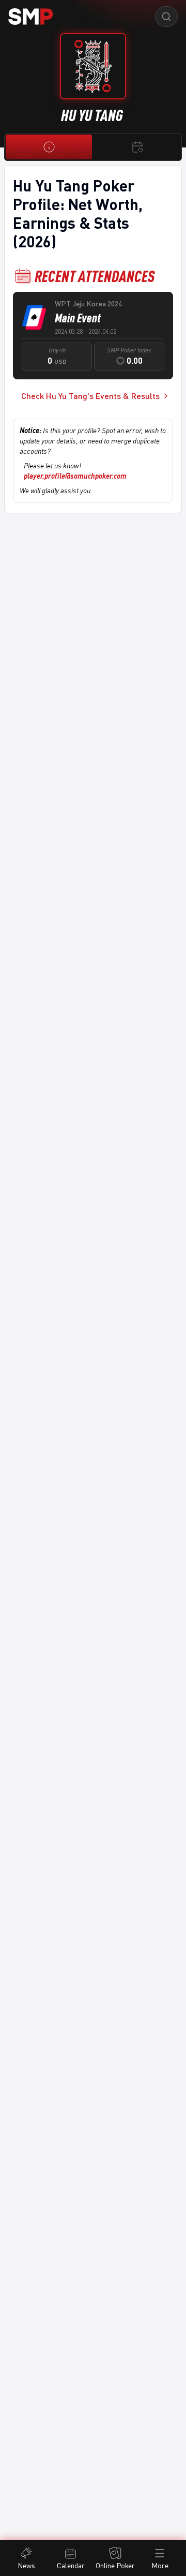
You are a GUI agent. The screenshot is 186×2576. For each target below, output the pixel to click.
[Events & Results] (137, 147)
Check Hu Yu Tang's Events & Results (90, 396)
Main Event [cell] (78, 318)
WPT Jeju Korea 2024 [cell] (88, 304)
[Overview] (49, 147)
